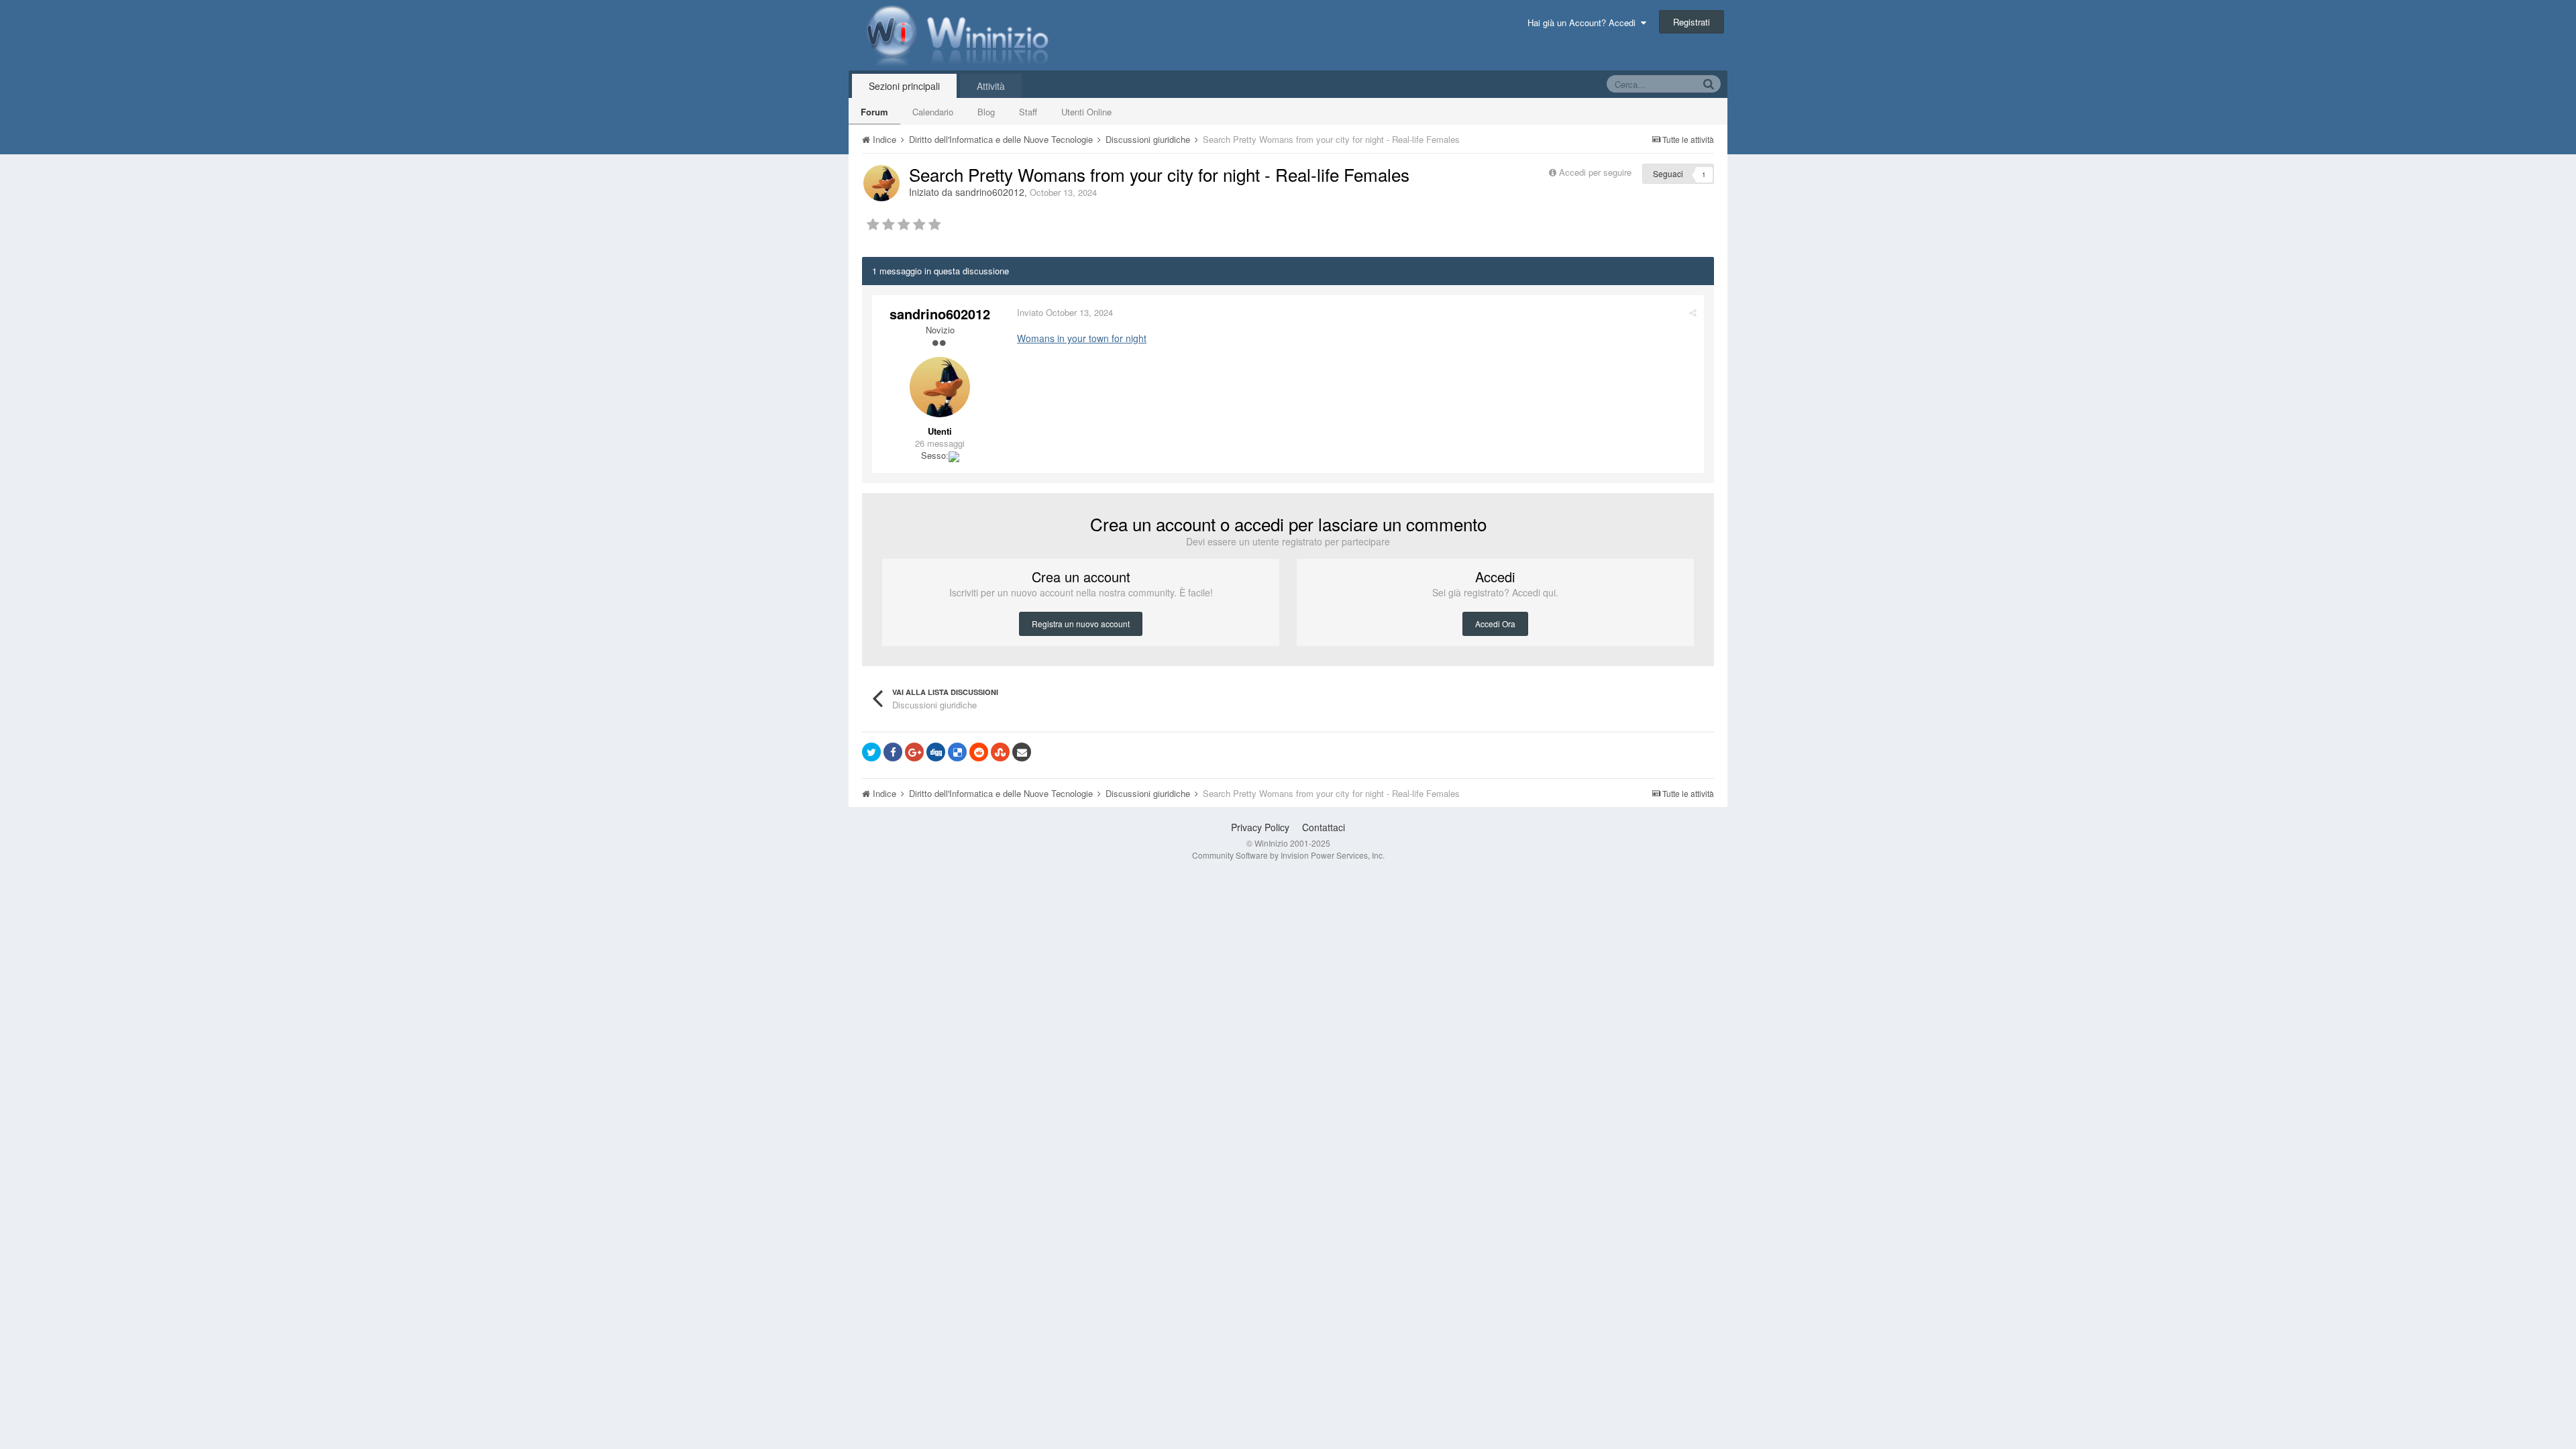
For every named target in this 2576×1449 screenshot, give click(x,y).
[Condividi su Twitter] (871, 752)
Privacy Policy (1260, 827)
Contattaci (1324, 827)
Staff (1028, 112)
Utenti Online (1086, 112)
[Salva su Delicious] (957, 752)
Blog (986, 112)
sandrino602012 (990, 192)
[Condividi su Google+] (914, 752)
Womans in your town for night (1082, 338)
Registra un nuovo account (1081, 624)
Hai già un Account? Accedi (1584, 22)
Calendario (933, 112)
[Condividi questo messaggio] (1693, 312)
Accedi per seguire (1597, 172)
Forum (874, 112)
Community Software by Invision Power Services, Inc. (1288, 855)
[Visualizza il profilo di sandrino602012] (881, 183)
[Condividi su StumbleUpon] (1000, 752)
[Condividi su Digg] (936, 752)
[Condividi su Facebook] (893, 752)
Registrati (1692, 22)
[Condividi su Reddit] (979, 752)
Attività (991, 86)
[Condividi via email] (1022, 752)
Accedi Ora (1495, 624)
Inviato (1065, 312)
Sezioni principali (904, 86)
